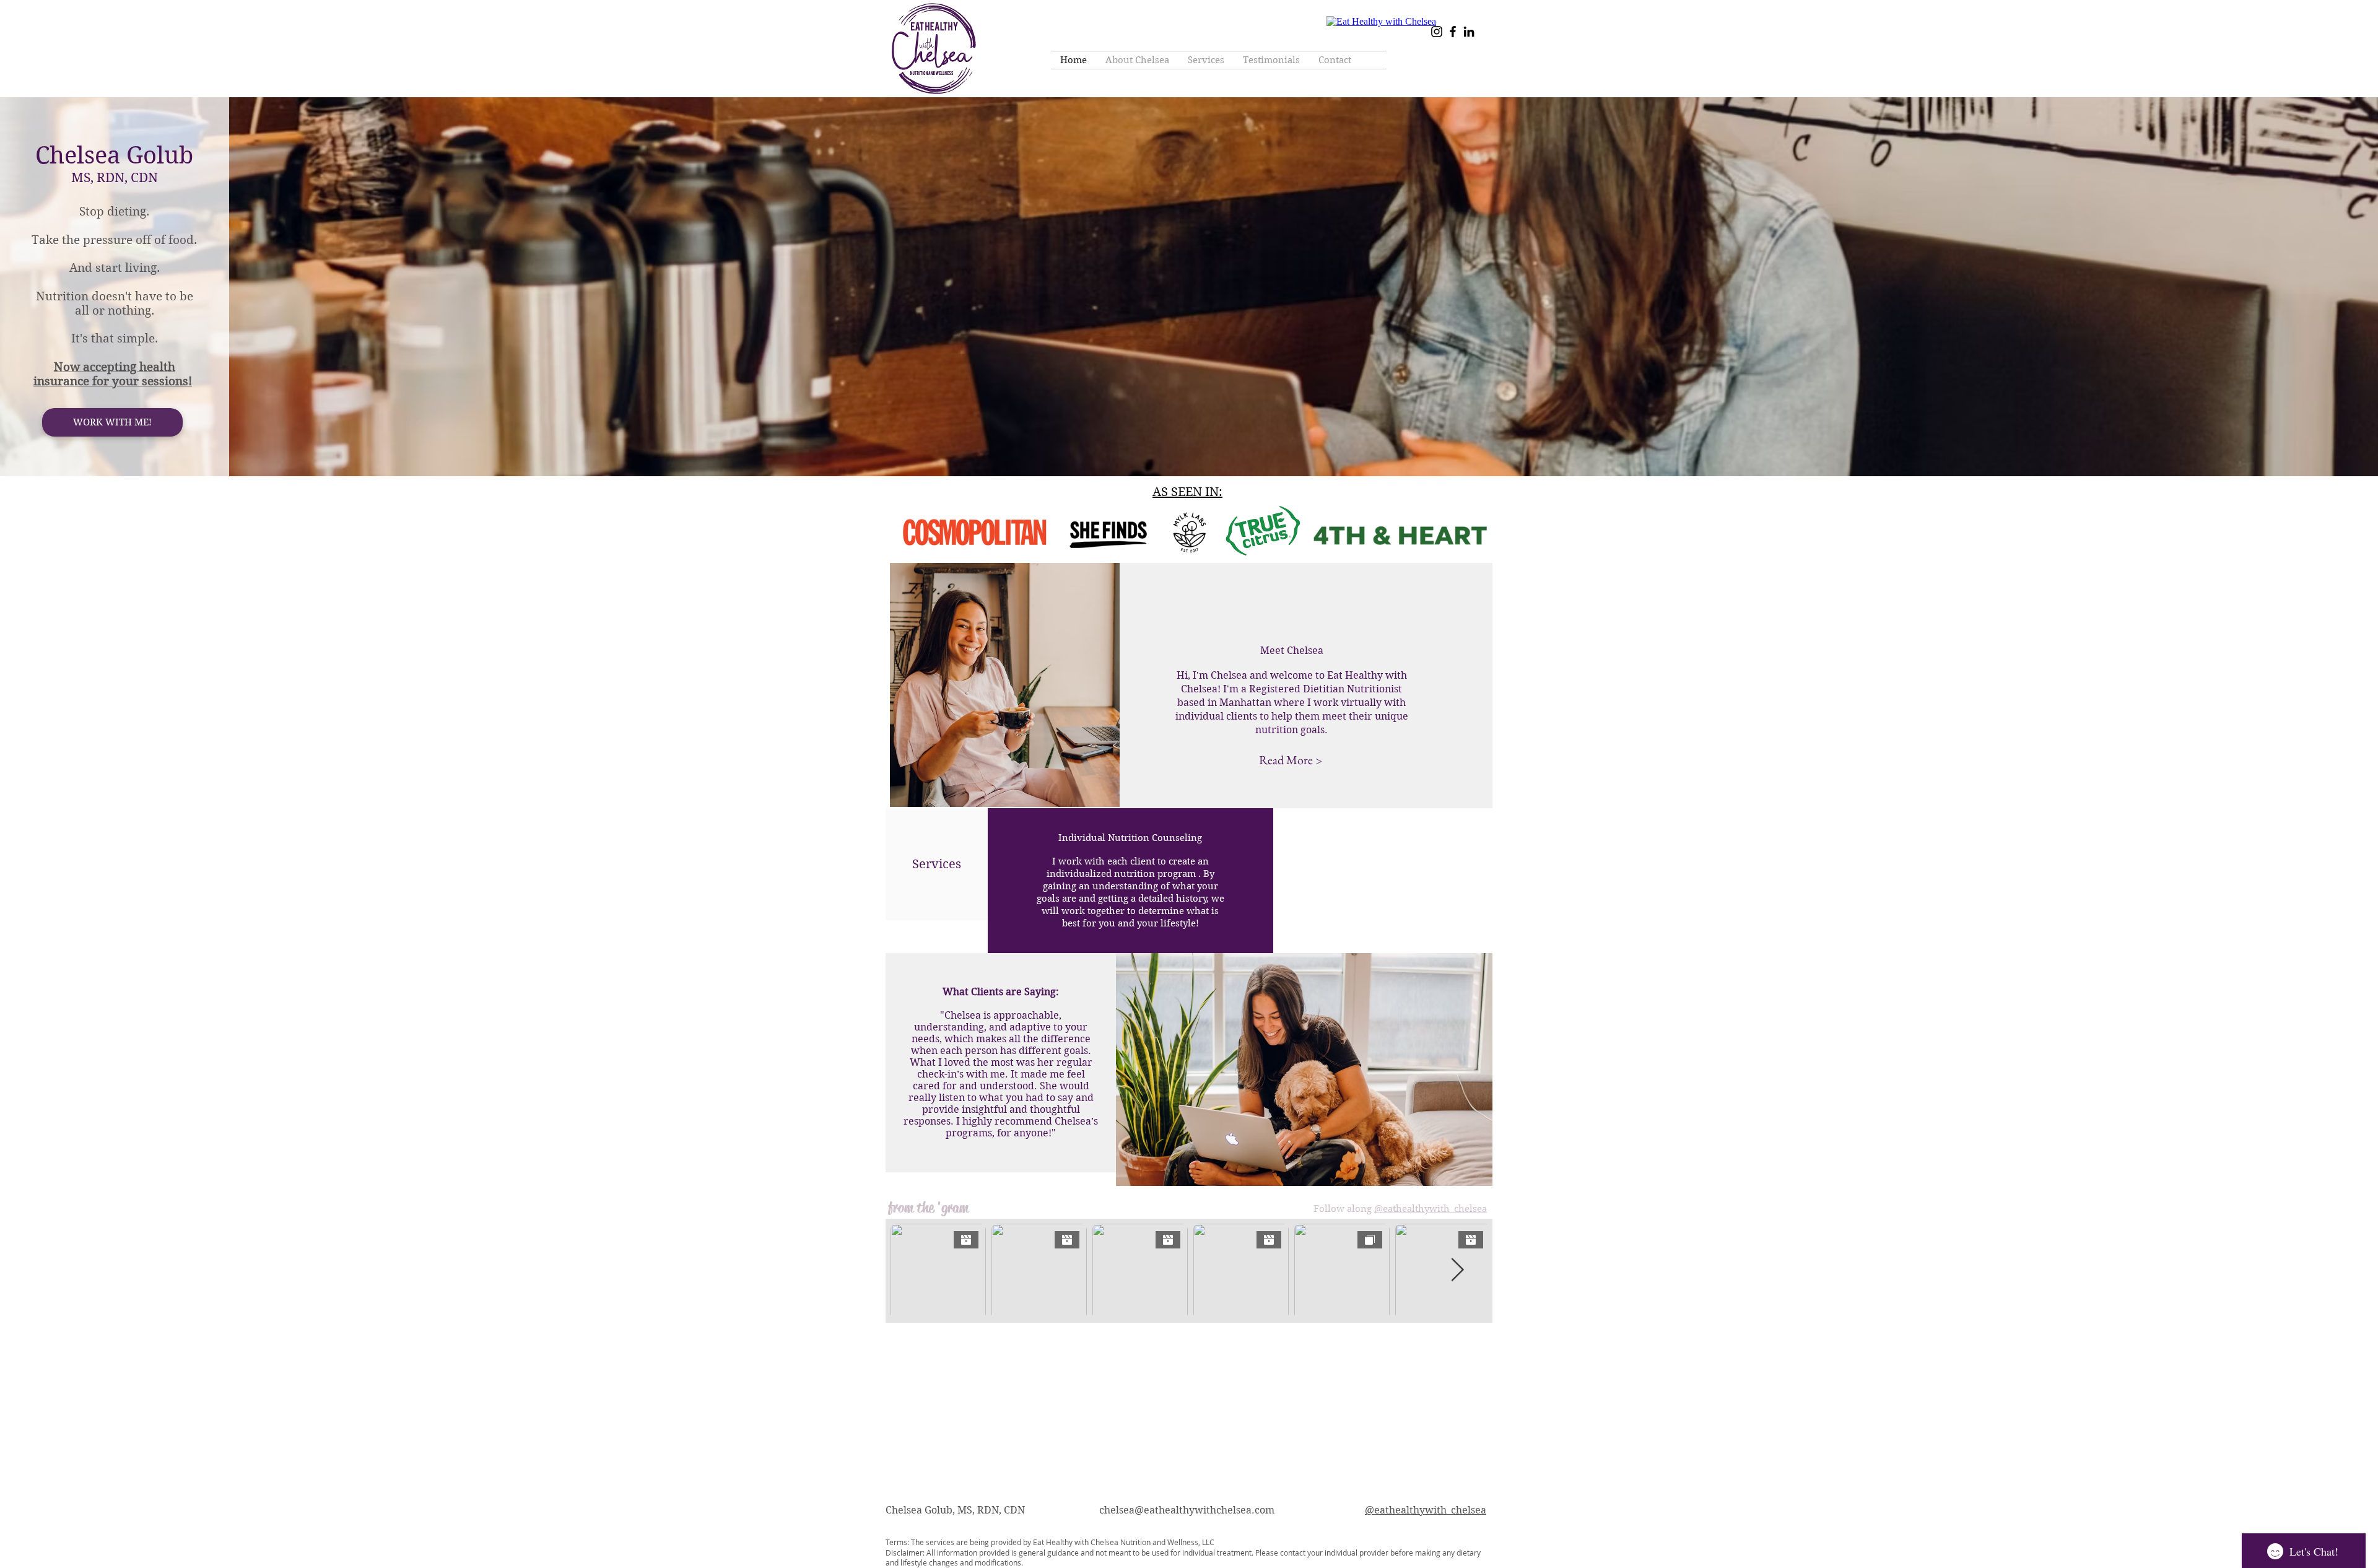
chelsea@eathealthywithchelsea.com (1187, 1510)
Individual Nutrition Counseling (1130, 838)
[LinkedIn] (1469, 32)
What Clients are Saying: (1001, 992)
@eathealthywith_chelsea (1431, 1209)
